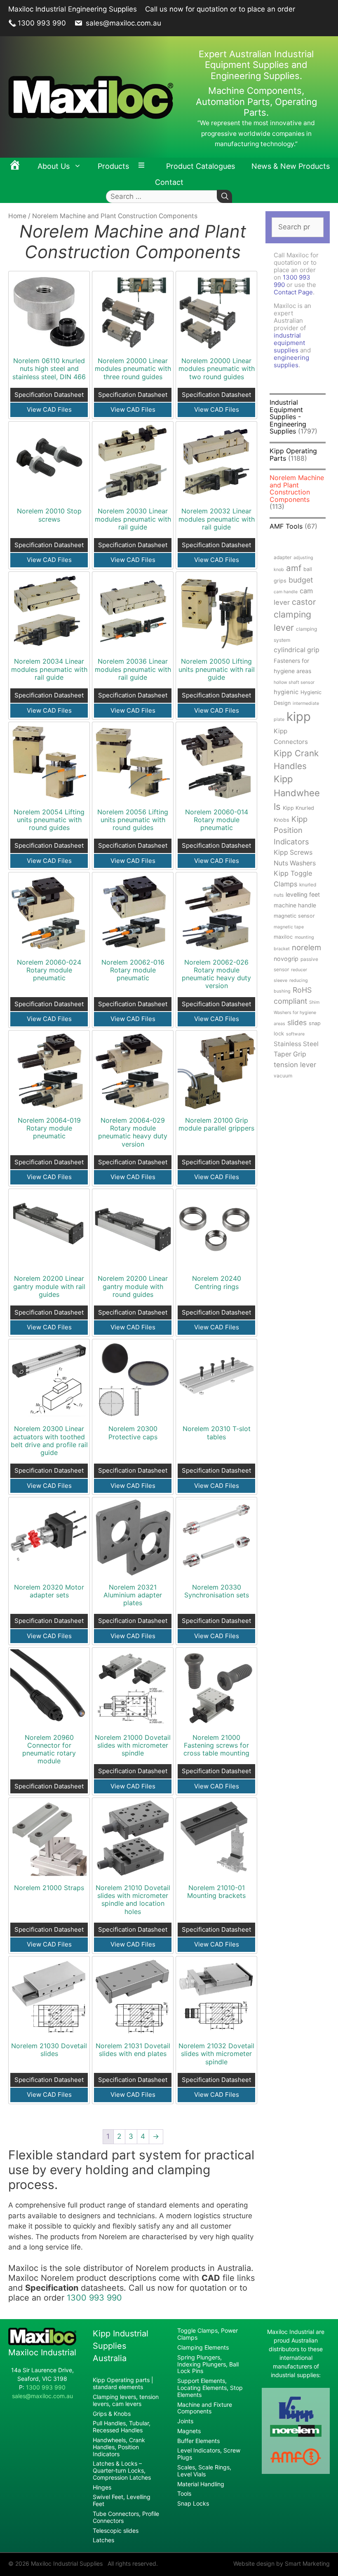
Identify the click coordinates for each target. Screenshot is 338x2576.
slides (297, 1022)
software (295, 1034)
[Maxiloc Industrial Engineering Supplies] (42, 2343)
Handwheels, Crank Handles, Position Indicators (119, 2447)
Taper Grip (290, 1054)
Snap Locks (193, 2503)
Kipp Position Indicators (291, 830)
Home (17, 216)
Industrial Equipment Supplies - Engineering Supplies (288, 417)
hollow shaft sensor (294, 682)
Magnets (189, 2431)
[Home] (15, 166)
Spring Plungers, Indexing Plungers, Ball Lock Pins (208, 2364)
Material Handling (201, 2484)
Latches (103, 2540)
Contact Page (293, 292)
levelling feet (303, 894)
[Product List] (143, 166)
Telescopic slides (116, 2531)
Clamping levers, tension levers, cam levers (126, 2400)
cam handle (286, 592)
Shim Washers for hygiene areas (297, 1013)
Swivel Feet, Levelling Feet (122, 2500)
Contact (169, 182)
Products (113, 166)
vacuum (283, 1076)
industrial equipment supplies (289, 343)
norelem (306, 947)
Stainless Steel (296, 1044)
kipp (299, 717)
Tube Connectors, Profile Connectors (126, 2517)
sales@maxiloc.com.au (122, 23)
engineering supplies (291, 361)
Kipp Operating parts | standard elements (123, 2383)
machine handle (295, 905)
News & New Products (291, 166)
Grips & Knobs (112, 2414)
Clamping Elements (203, 2347)
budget (301, 580)
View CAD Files (49, 409)
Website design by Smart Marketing (282, 2563)
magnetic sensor (294, 916)
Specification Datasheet (49, 395)
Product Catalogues (201, 166)
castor (304, 602)
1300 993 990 (42, 23)
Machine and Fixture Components (205, 2408)
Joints (185, 2421)
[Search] (224, 197)
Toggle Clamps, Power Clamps (208, 2334)
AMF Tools (286, 526)
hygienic (286, 692)
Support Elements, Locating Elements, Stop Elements (210, 2388)
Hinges (102, 2487)
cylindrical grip (297, 650)
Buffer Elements (198, 2441)
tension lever (295, 1065)
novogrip (286, 959)
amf (294, 568)
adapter (283, 557)
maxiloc (283, 937)
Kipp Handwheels (297, 793)
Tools (184, 2493)
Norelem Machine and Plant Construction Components (297, 488)
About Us (54, 166)
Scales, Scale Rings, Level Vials (204, 2471)
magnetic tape (289, 927)
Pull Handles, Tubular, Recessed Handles (122, 2427)
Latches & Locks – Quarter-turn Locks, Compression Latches (122, 2470)
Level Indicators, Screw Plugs (209, 2454)
